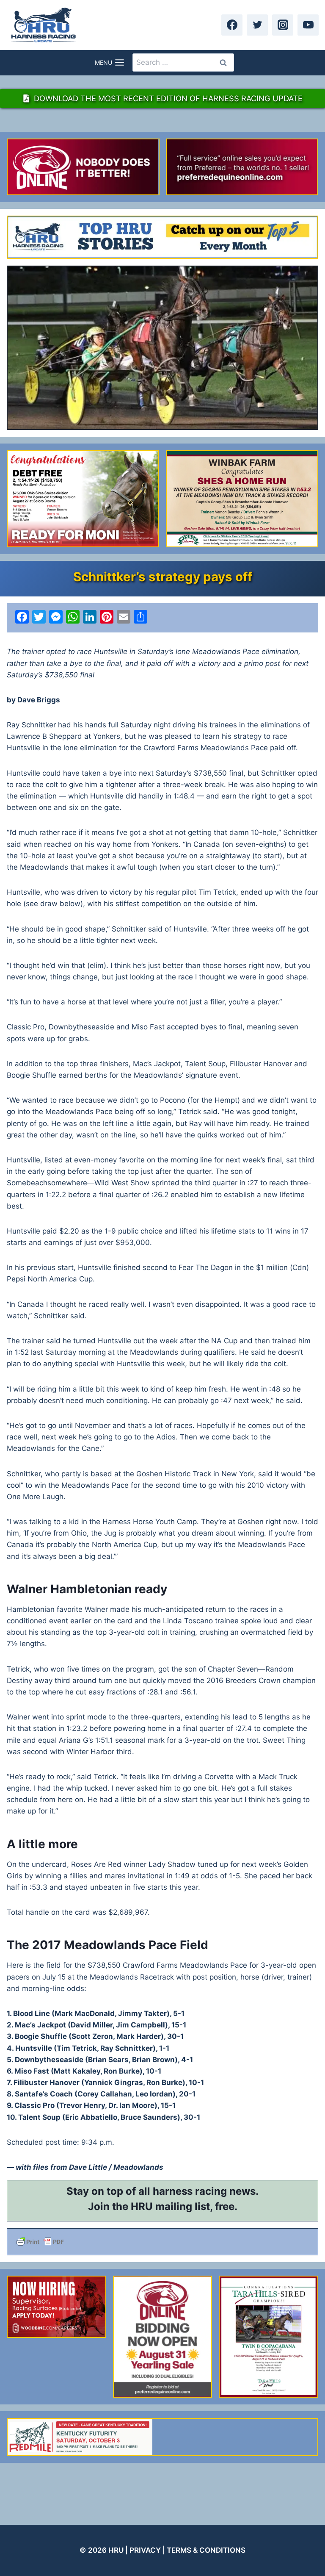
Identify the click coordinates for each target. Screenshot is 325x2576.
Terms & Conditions (206, 2550)
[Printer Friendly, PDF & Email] (162, 2242)
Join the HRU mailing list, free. (163, 2206)
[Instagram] (283, 25)
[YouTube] (308, 25)
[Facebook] (232, 25)
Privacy (145, 2550)
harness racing (190, 2191)
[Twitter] (257, 25)
